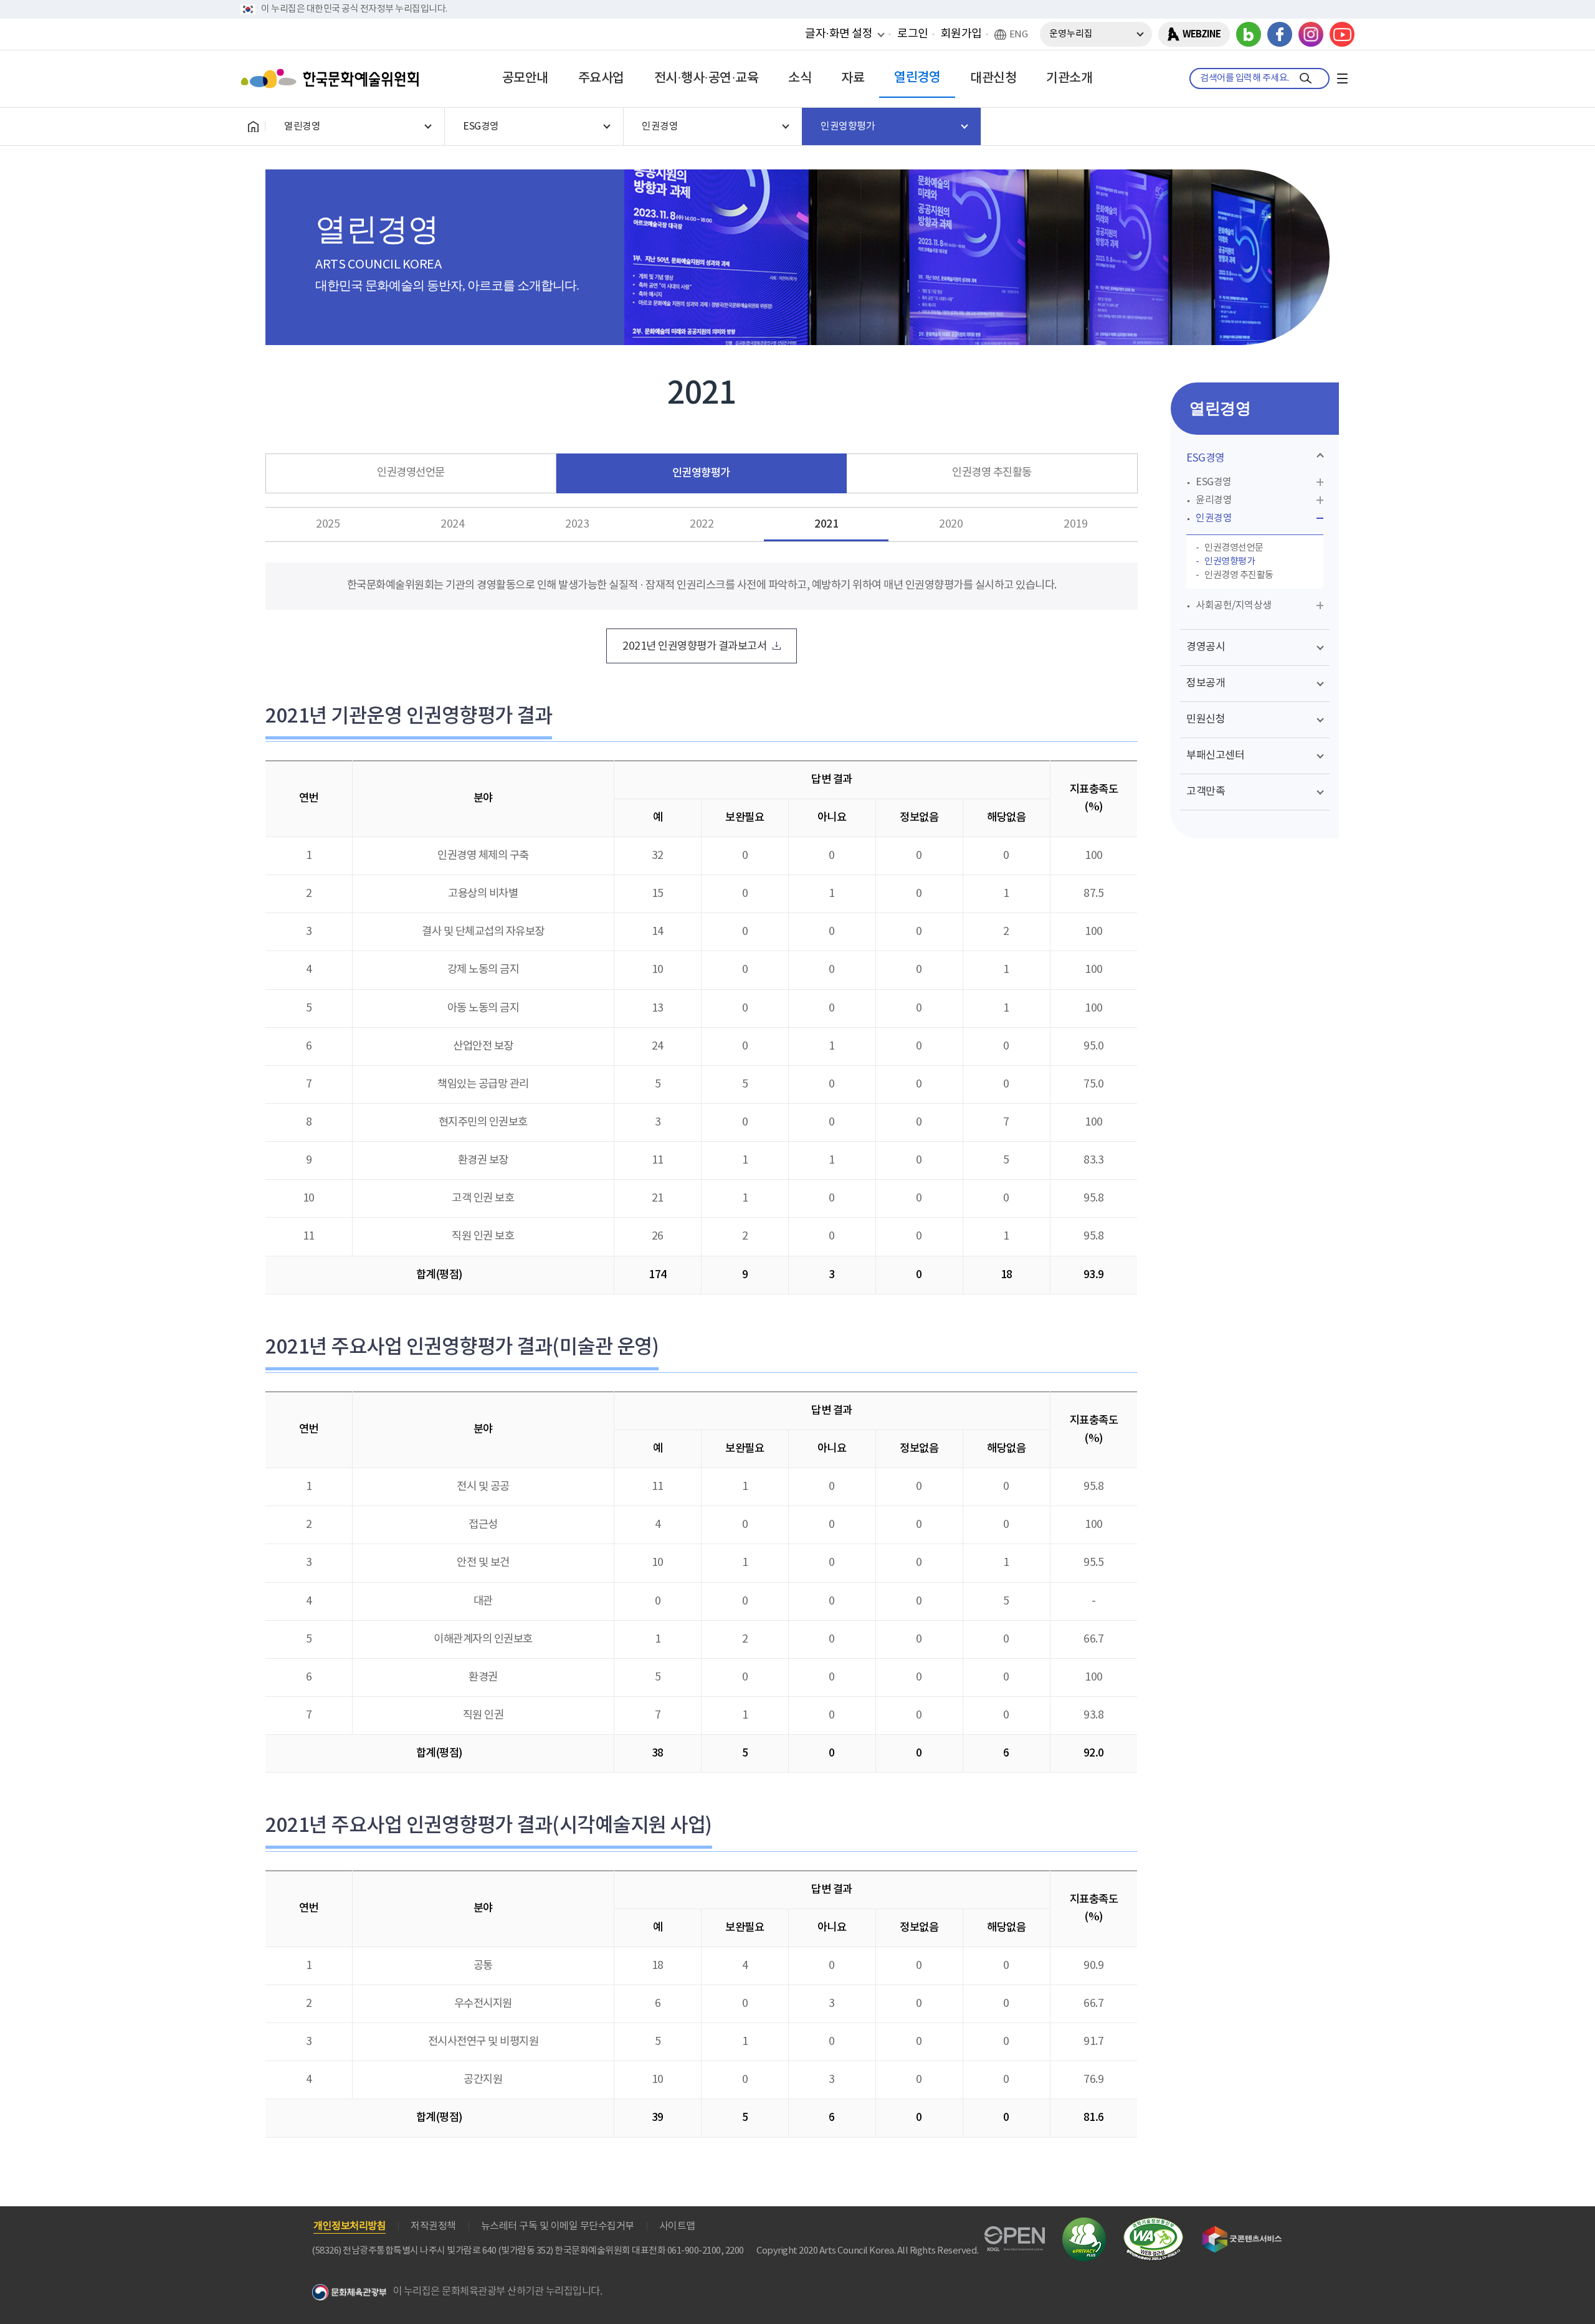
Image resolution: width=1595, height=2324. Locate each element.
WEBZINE (1202, 34)
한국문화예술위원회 (333, 78)
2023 (577, 524)
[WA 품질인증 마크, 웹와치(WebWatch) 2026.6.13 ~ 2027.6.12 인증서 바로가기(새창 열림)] (1153, 2223)
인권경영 (1214, 518)
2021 (826, 524)
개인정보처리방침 (350, 2226)
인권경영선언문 (411, 473)
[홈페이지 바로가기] (253, 126)
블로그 (1249, 34)
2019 (1075, 524)
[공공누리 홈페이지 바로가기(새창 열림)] (1015, 2233)
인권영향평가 (701, 473)
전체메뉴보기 (1342, 78)
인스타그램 (1311, 34)
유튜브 (1342, 34)
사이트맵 (677, 2226)
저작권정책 (433, 2226)
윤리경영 (1214, 500)
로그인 (913, 34)
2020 (951, 524)
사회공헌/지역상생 (1234, 605)
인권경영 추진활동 (992, 473)
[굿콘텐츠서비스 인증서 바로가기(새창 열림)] (1242, 2232)
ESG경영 (1206, 458)
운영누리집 (1071, 34)
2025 (328, 524)
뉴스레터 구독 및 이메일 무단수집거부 (558, 2226)
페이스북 (1280, 34)
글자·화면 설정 (839, 34)
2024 (452, 524)
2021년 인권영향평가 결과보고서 (694, 647)
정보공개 (1206, 683)
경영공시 (1206, 647)
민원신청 (1206, 719)
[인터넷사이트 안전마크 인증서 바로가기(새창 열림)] (1084, 2225)
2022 (702, 524)
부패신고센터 (1215, 756)
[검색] (1306, 78)
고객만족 (1206, 792)
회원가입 (961, 34)
